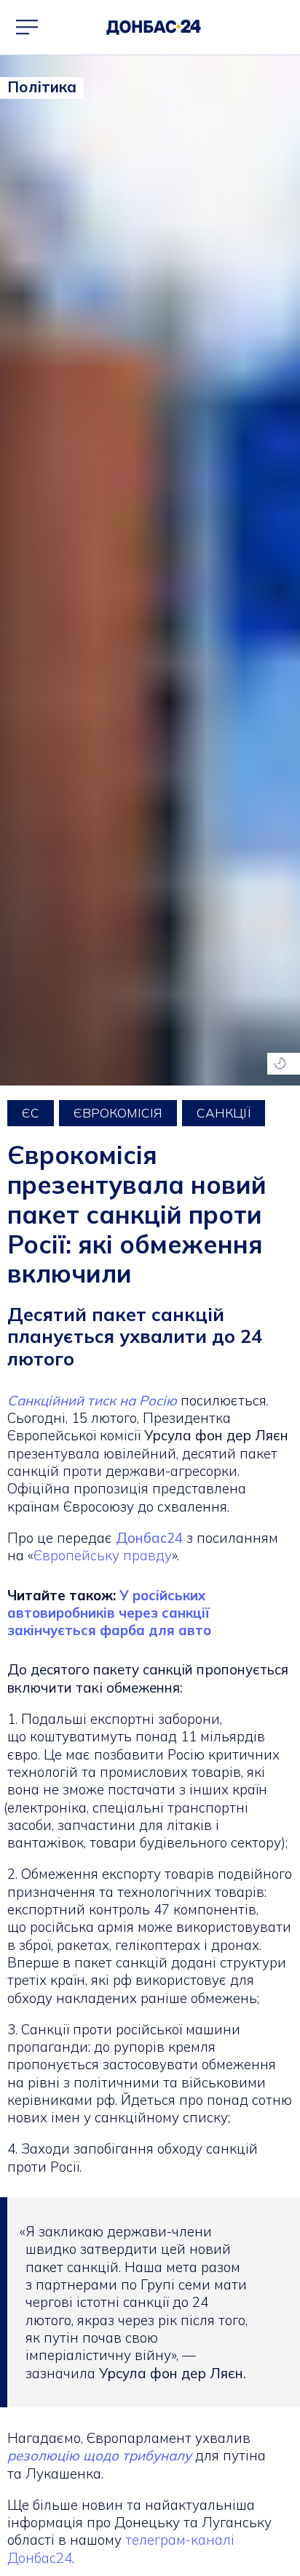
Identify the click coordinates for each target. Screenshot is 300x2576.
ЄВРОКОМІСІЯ (118, 1113)
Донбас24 (149, 1538)
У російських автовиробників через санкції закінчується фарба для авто (109, 1613)
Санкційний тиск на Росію (92, 1400)
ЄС (31, 1113)
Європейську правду (103, 1555)
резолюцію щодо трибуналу (99, 2455)
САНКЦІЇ (224, 1113)
